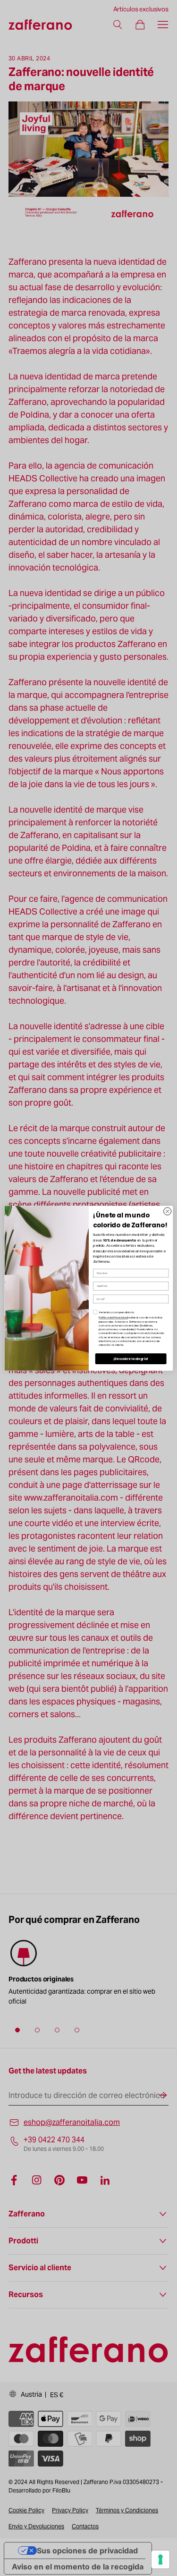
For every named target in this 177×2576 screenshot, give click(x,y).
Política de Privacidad (113, 1317)
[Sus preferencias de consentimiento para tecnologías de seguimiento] (160, 2559)
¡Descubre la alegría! (131, 1358)
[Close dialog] (167, 1211)
